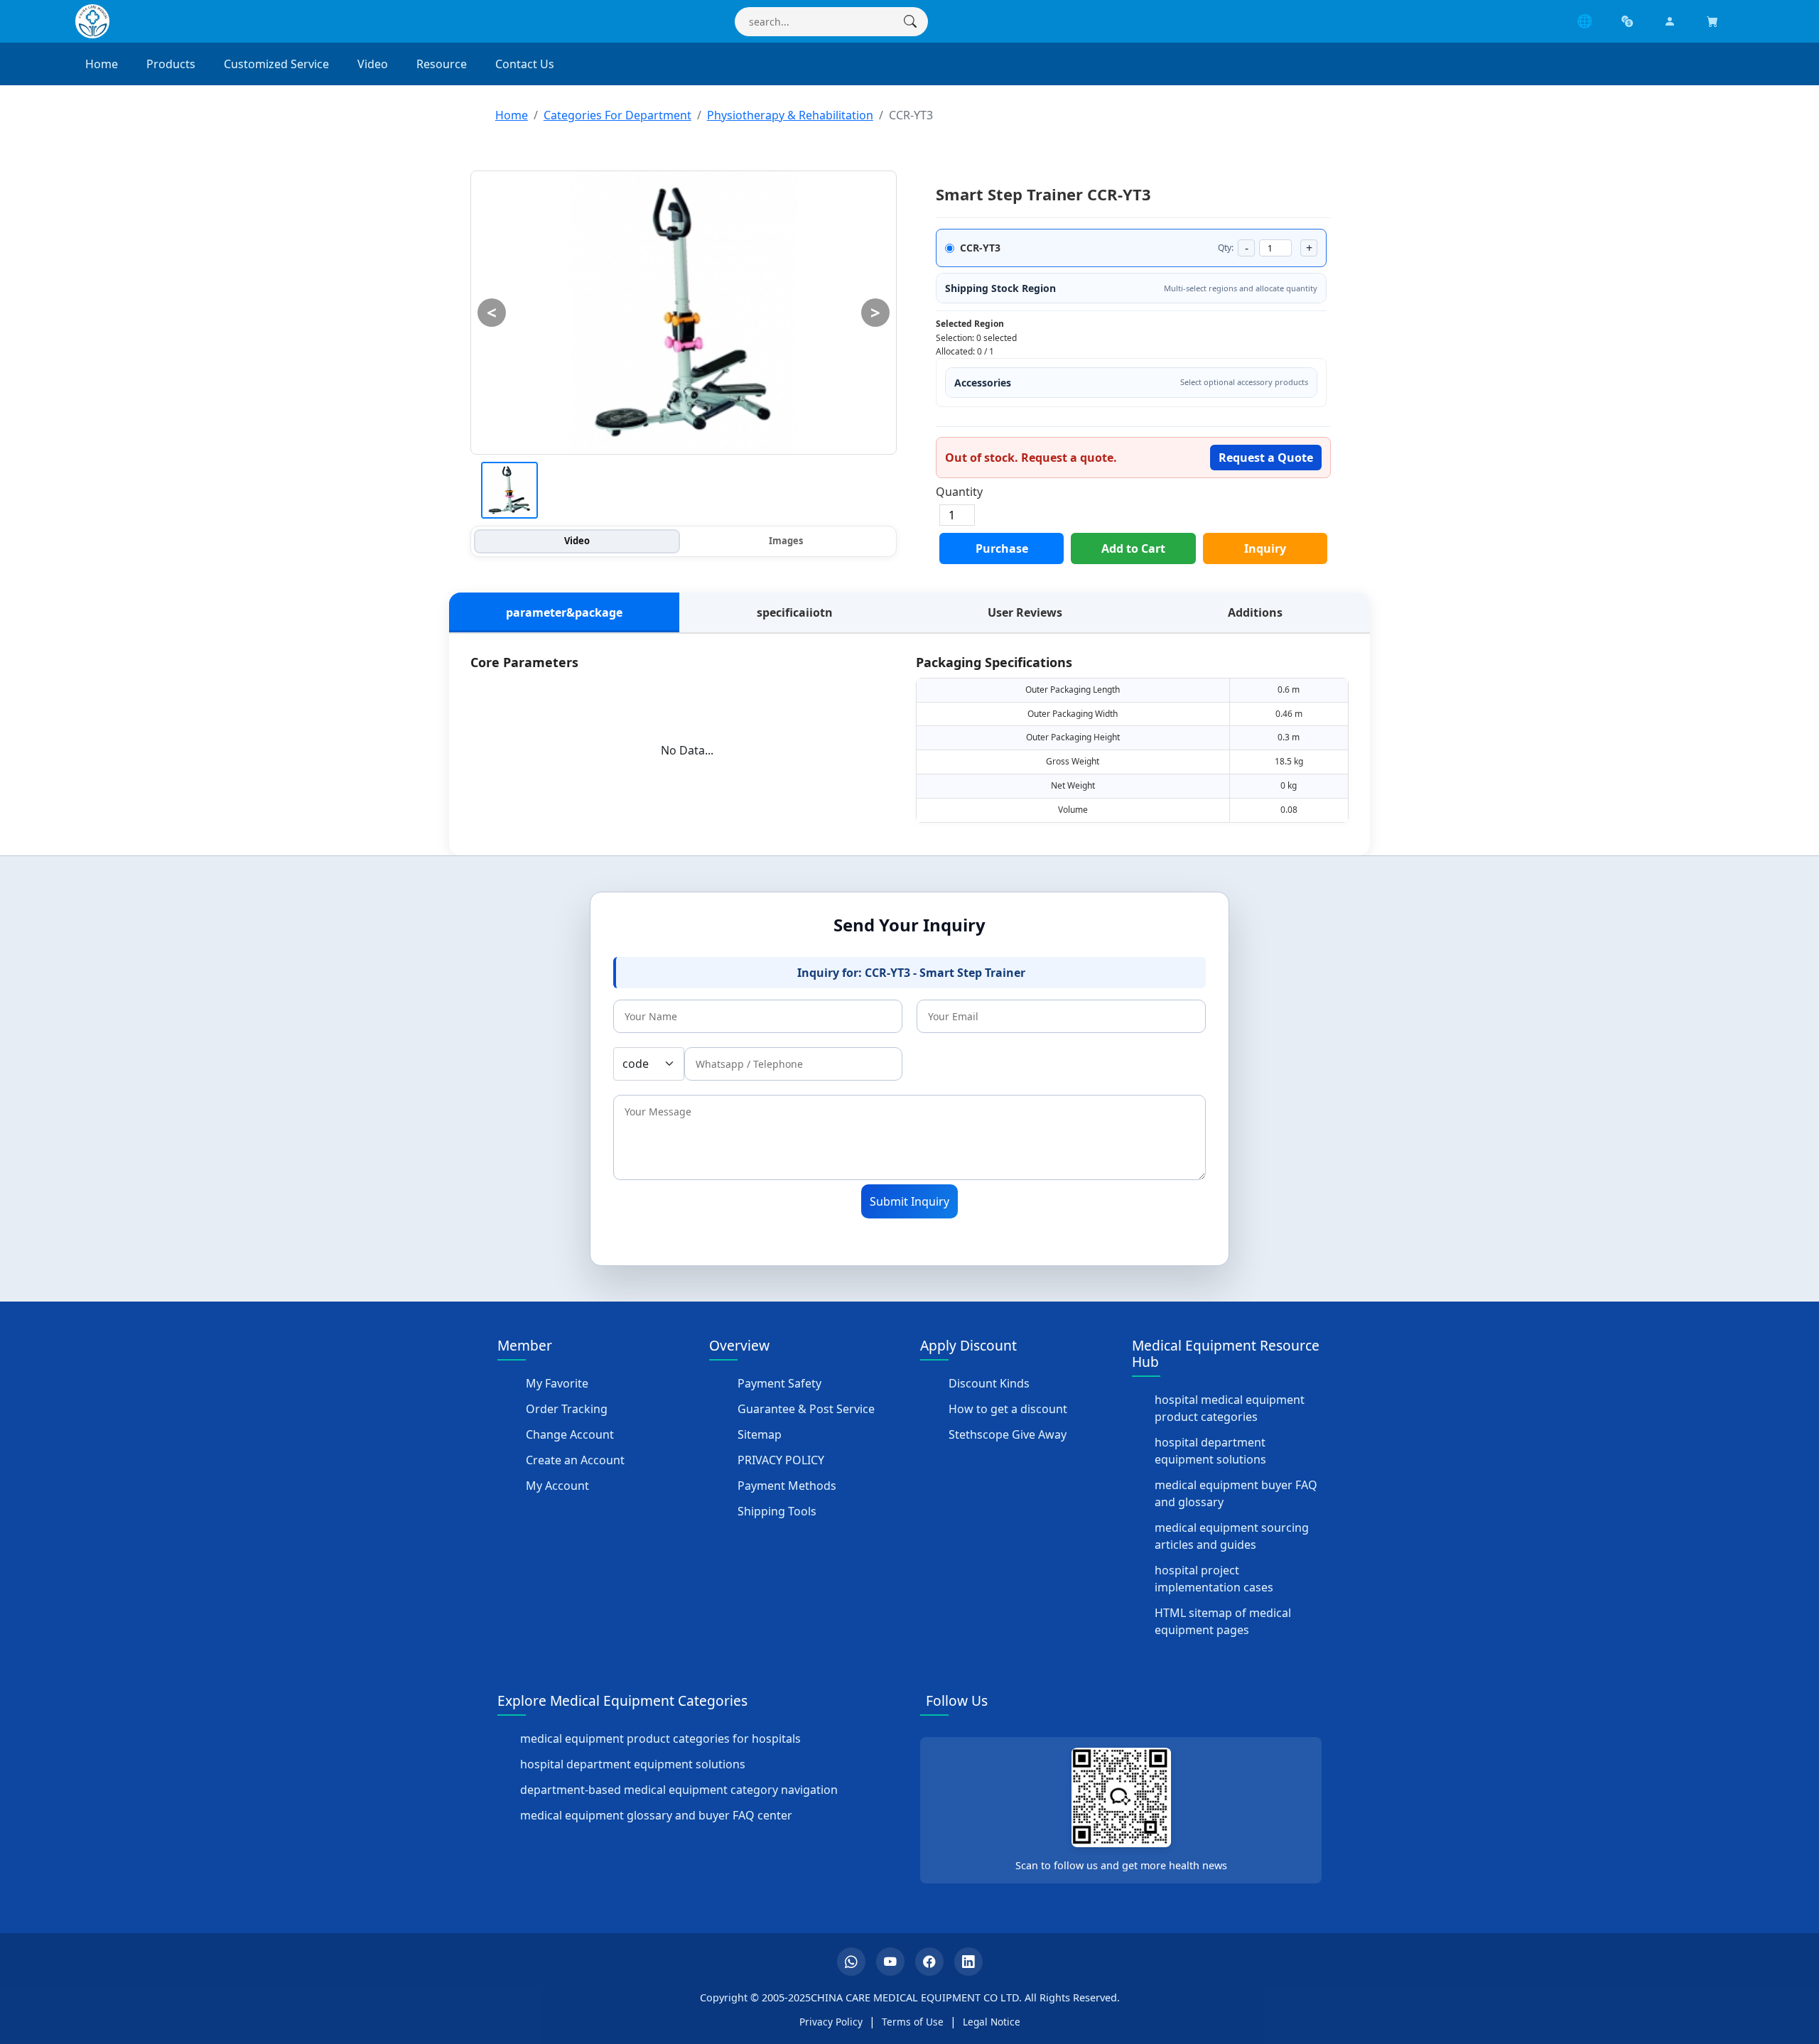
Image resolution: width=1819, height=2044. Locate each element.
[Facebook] (929, 1962)
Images (786, 541)
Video (373, 64)
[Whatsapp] (851, 1962)
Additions (1255, 612)
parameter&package (564, 612)
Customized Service (276, 64)
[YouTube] (890, 1962)
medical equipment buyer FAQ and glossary (1236, 1493)
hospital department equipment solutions (1210, 1451)
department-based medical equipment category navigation (679, 1790)
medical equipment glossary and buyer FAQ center (656, 1815)
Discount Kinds (989, 1383)
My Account (557, 1486)
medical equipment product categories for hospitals (660, 1739)
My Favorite (557, 1383)
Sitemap (760, 1434)
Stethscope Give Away (1008, 1434)
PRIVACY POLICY (781, 1460)
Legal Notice (992, 2022)
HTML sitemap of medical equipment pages (1223, 1621)
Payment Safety (779, 1383)
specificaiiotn (795, 612)
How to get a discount (1008, 1409)
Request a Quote (1266, 458)
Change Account (570, 1434)
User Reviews (1025, 612)
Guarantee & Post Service (806, 1409)
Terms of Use (913, 2022)
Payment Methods (787, 1486)
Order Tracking (567, 1409)
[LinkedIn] (968, 1962)
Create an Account (575, 1460)
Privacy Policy (831, 2022)
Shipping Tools (777, 1511)
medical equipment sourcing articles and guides (1232, 1536)
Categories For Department (617, 115)
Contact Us (525, 64)
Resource (442, 64)
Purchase (1002, 548)
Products (171, 64)
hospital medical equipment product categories (1230, 1408)
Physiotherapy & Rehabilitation (790, 115)
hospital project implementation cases (1214, 1579)
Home (102, 64)
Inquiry (1265, 548)
